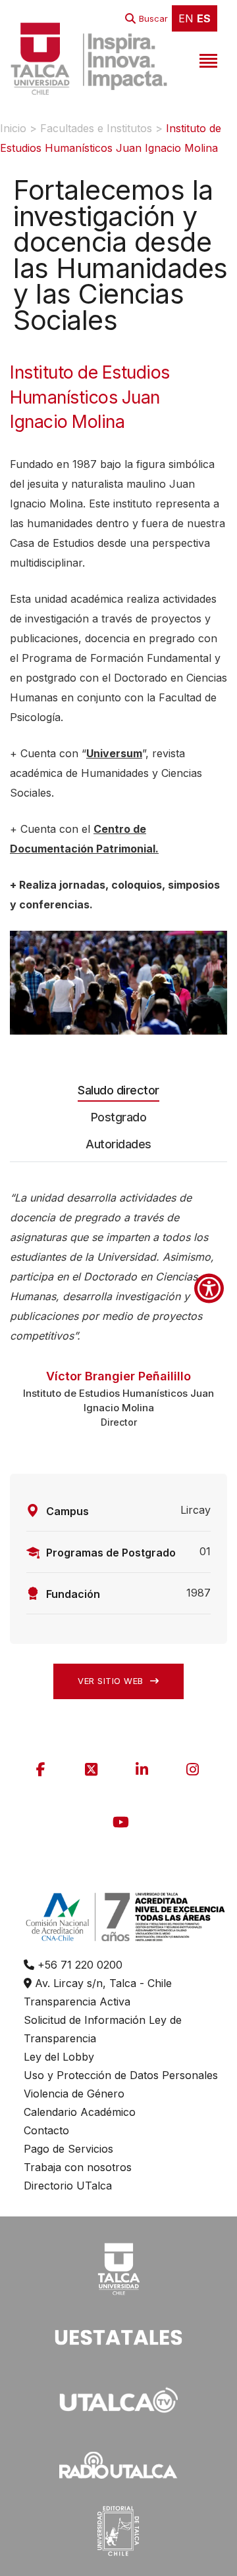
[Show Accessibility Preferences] (209, 1288)
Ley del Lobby (59, 2057)
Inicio (13, 128)
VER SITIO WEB (112, 1681)
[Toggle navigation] (207, 59)
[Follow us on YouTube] (120, 1822)
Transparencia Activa (77, 2002)
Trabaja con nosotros (78, 2167)
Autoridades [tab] (118, 1144)
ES (204, 18)
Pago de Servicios (68, 2149)
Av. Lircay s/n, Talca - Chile (102, 1983)
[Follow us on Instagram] (193, 1769)
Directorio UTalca (68, 2186)
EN (186, 18)
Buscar (153, 18)
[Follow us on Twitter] (92, 1769)
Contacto (46, 2130)
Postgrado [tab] (119, 1117)
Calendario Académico (80, 2112)
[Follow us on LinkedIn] (142, 1769)
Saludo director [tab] (118, 1090)
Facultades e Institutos (96, 128)
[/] (118, 2267)
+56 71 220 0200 (78, 1965)
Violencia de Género (74, 2094)
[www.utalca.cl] (89, 59)
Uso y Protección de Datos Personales (121, 2075)
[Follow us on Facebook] (41, 1769)
